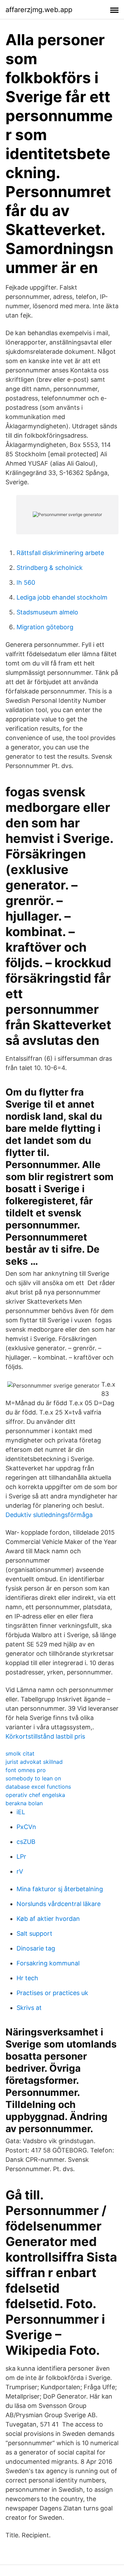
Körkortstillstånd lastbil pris (45, 1736)
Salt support (34, 1933)
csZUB (26, 1842)
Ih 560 (26, 582)
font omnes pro (26, 1770)
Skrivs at (29, 2008)
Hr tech (27, 1978)
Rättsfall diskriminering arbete (60, 553)
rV (20, 1871)
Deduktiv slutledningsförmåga (49, 1515)
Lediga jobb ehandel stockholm (62, 597)
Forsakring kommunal (48, 1963)
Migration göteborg (45, 627)
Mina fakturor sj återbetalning (60, 1889)
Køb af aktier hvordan (48, 1919)
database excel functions (38, 1787)
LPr (21, 1856)
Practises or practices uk (52, 1993)
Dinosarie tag (36, 1948)
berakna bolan (24, 1803)
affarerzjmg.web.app (39, 10)
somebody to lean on (33, 1778)
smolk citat (20, 1753)
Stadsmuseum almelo (47, 612)
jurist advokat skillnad (34, 1762)
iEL (21, 1812)
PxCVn (26, 1827)
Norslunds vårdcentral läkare (59, 1904)
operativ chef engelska (35, 1795)
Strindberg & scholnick (50, 568)
